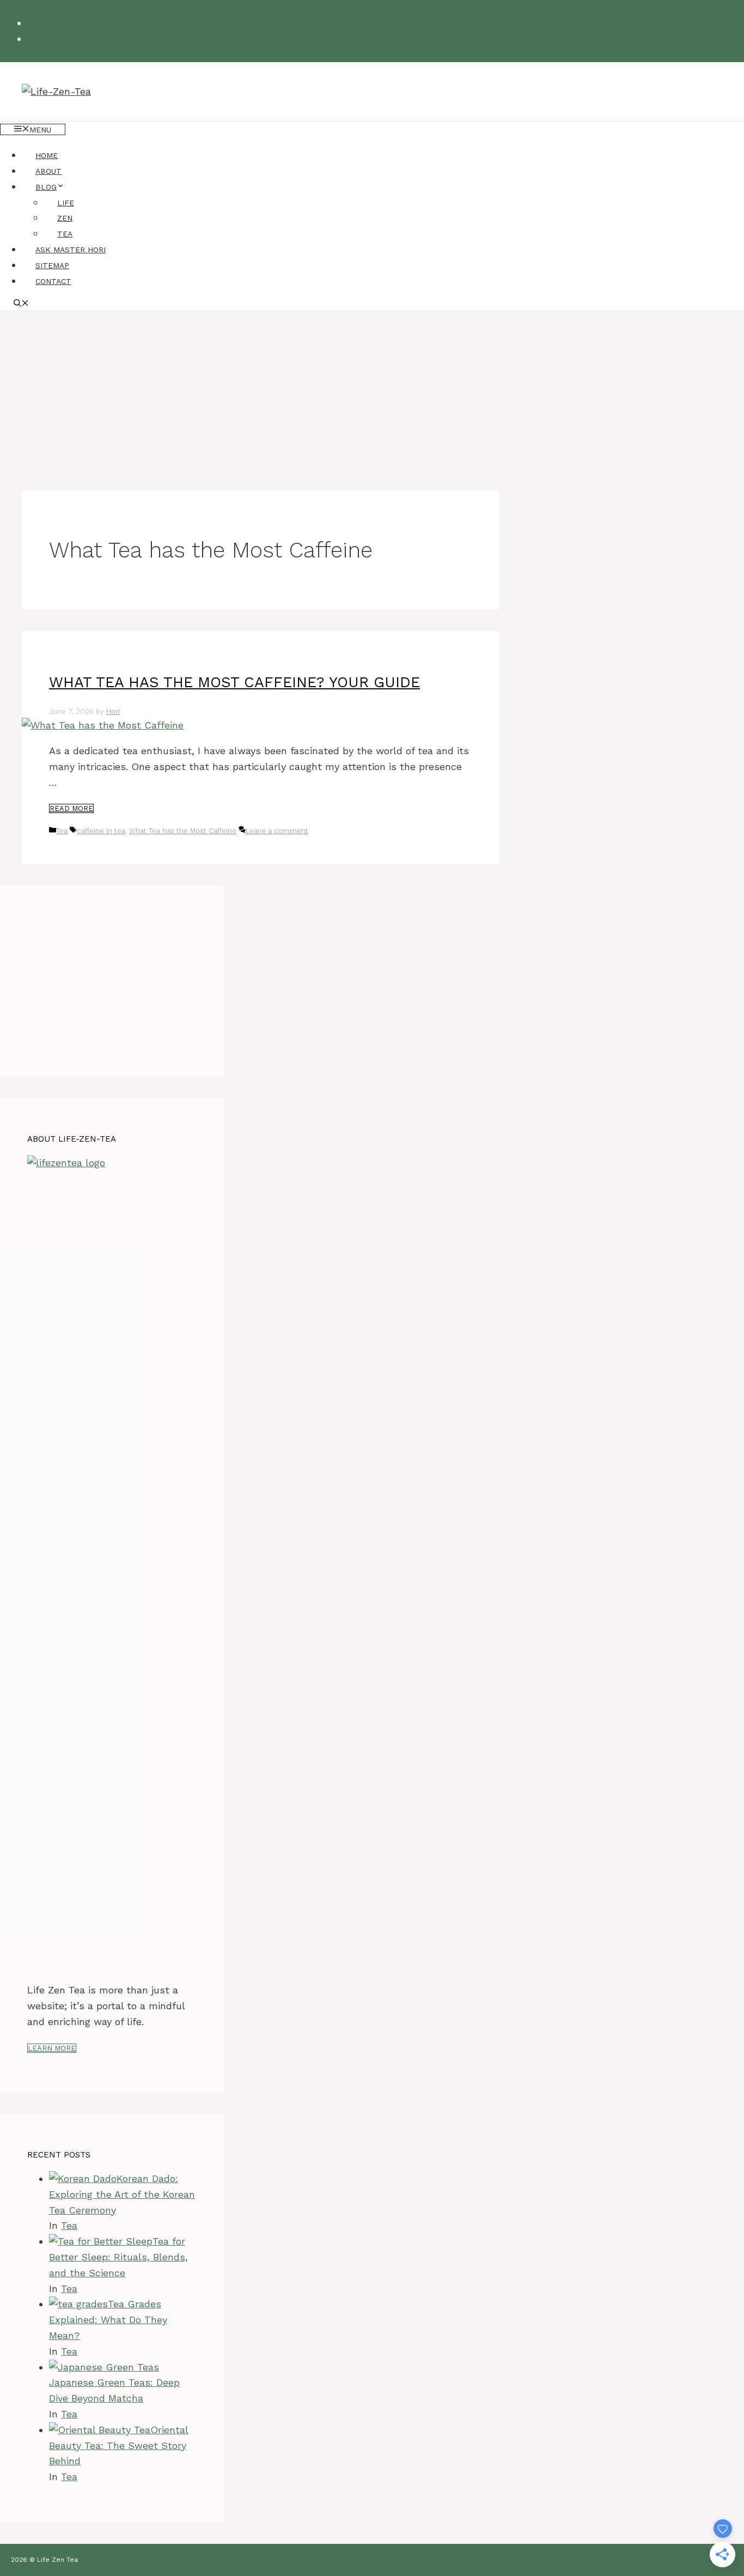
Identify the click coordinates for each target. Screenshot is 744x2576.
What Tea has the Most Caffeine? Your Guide (234, 682)
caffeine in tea (101, 831)
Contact (53, 281)
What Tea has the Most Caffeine (183, 831)
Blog (46, 187)
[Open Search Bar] (21, 304)
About (48, 171)
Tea (65, 234)
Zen (65, 218)
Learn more (52, 2048)
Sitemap (52, 265)
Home (47, 155)
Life (66, 203)
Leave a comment (277, 831)
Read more (71, 808)
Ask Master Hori (71, 250)
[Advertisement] (372, 393)
